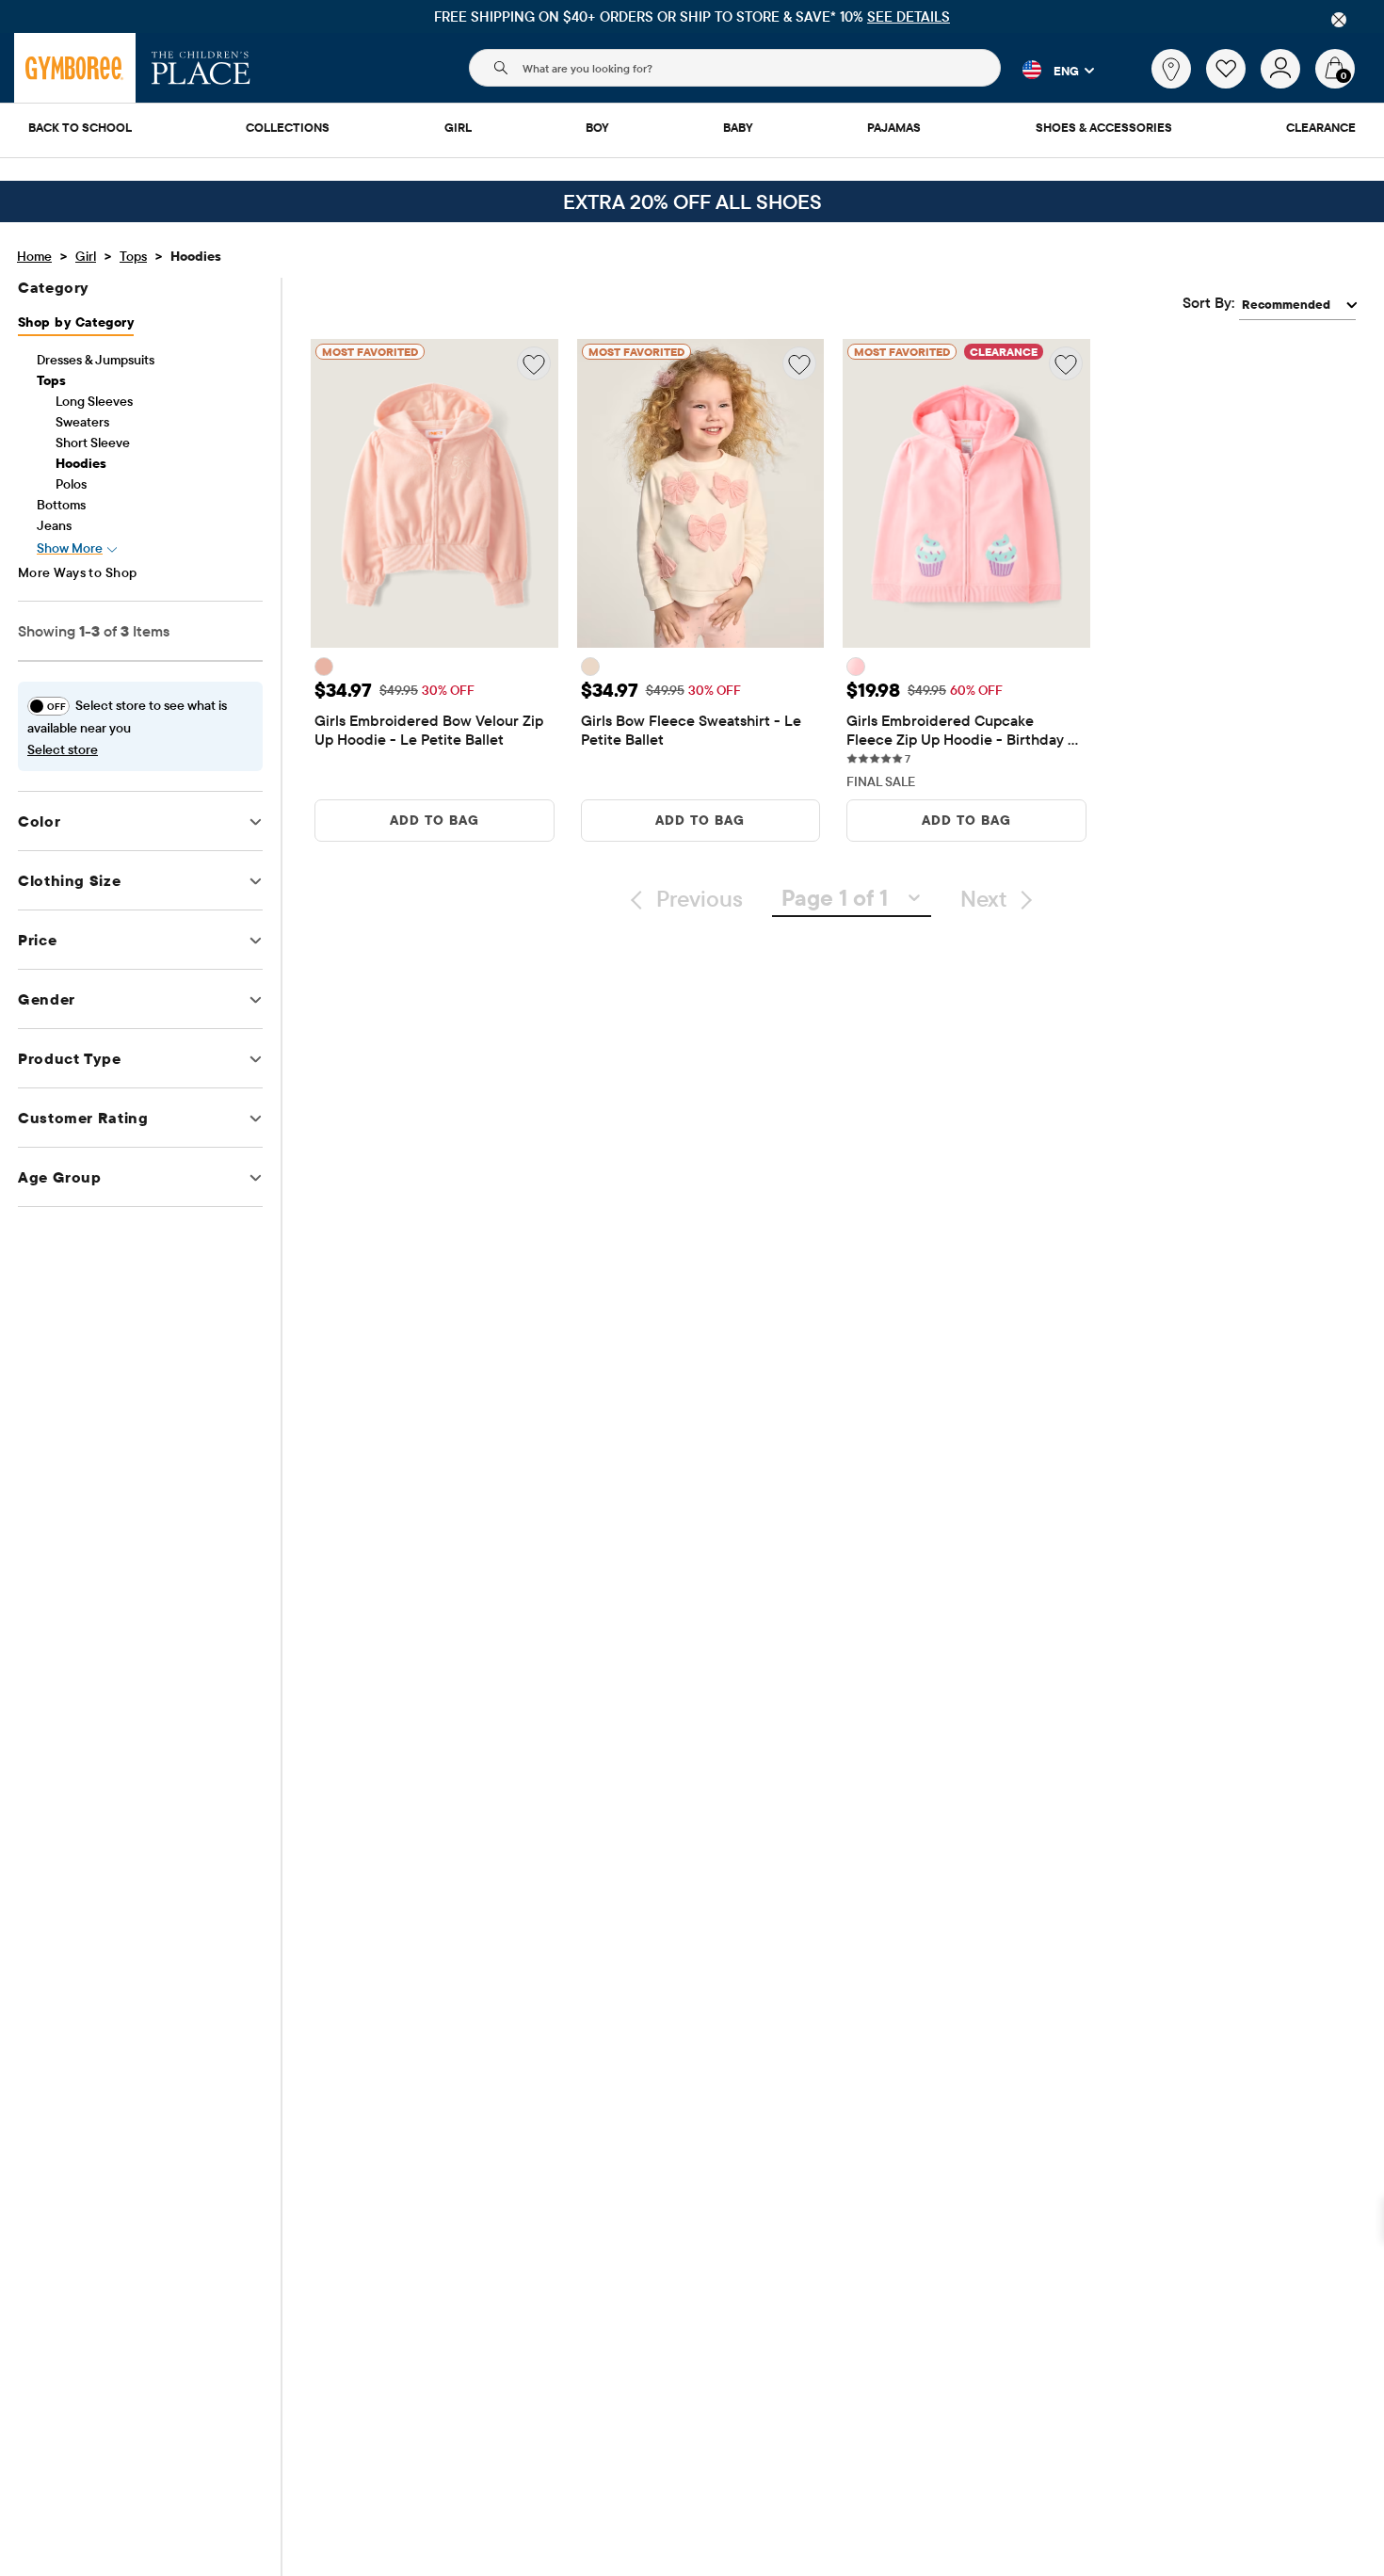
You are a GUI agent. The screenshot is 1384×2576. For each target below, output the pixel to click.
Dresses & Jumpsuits (96, 360)
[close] (1339, 20)
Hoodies (81, 463)
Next (983, 898)
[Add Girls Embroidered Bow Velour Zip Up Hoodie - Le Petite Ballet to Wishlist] (534, 363)
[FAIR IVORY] (590, 667)
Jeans (54, 525)
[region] (692, 16)
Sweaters (82, 422)
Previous (700, 898)
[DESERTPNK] (324, 667)
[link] (1171, 69)
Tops (133, 256)
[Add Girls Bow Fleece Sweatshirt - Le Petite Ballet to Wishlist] (799, 363)
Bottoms (61, 505)
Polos (71, 484)
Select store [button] (63, 749)
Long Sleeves (94, 401)
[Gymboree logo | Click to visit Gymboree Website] (75, 68)
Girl (86, 256)
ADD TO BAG (435, 820)
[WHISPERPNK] (856, 667)
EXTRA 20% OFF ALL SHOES (692, 201)
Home (34, 256)
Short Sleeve (93, 443)
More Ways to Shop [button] (78, 572)
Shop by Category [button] (76, 322)
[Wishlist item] (1233, 84)
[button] (1047, 70)
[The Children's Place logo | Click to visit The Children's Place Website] (201, 68)
